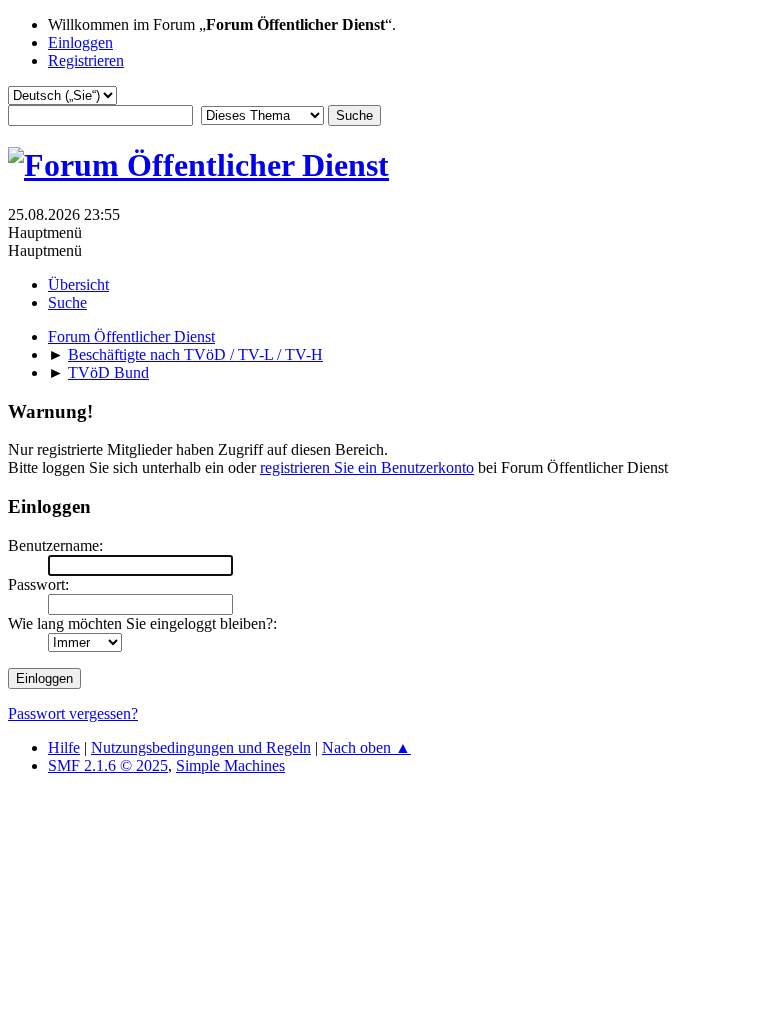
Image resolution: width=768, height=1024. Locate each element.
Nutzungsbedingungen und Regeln (201, 747)
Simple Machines (230, 765)
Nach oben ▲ (366, 747)
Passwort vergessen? (73, 713)
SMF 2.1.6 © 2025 (108, 765)
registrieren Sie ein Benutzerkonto (367, 467)
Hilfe (64, 747)
